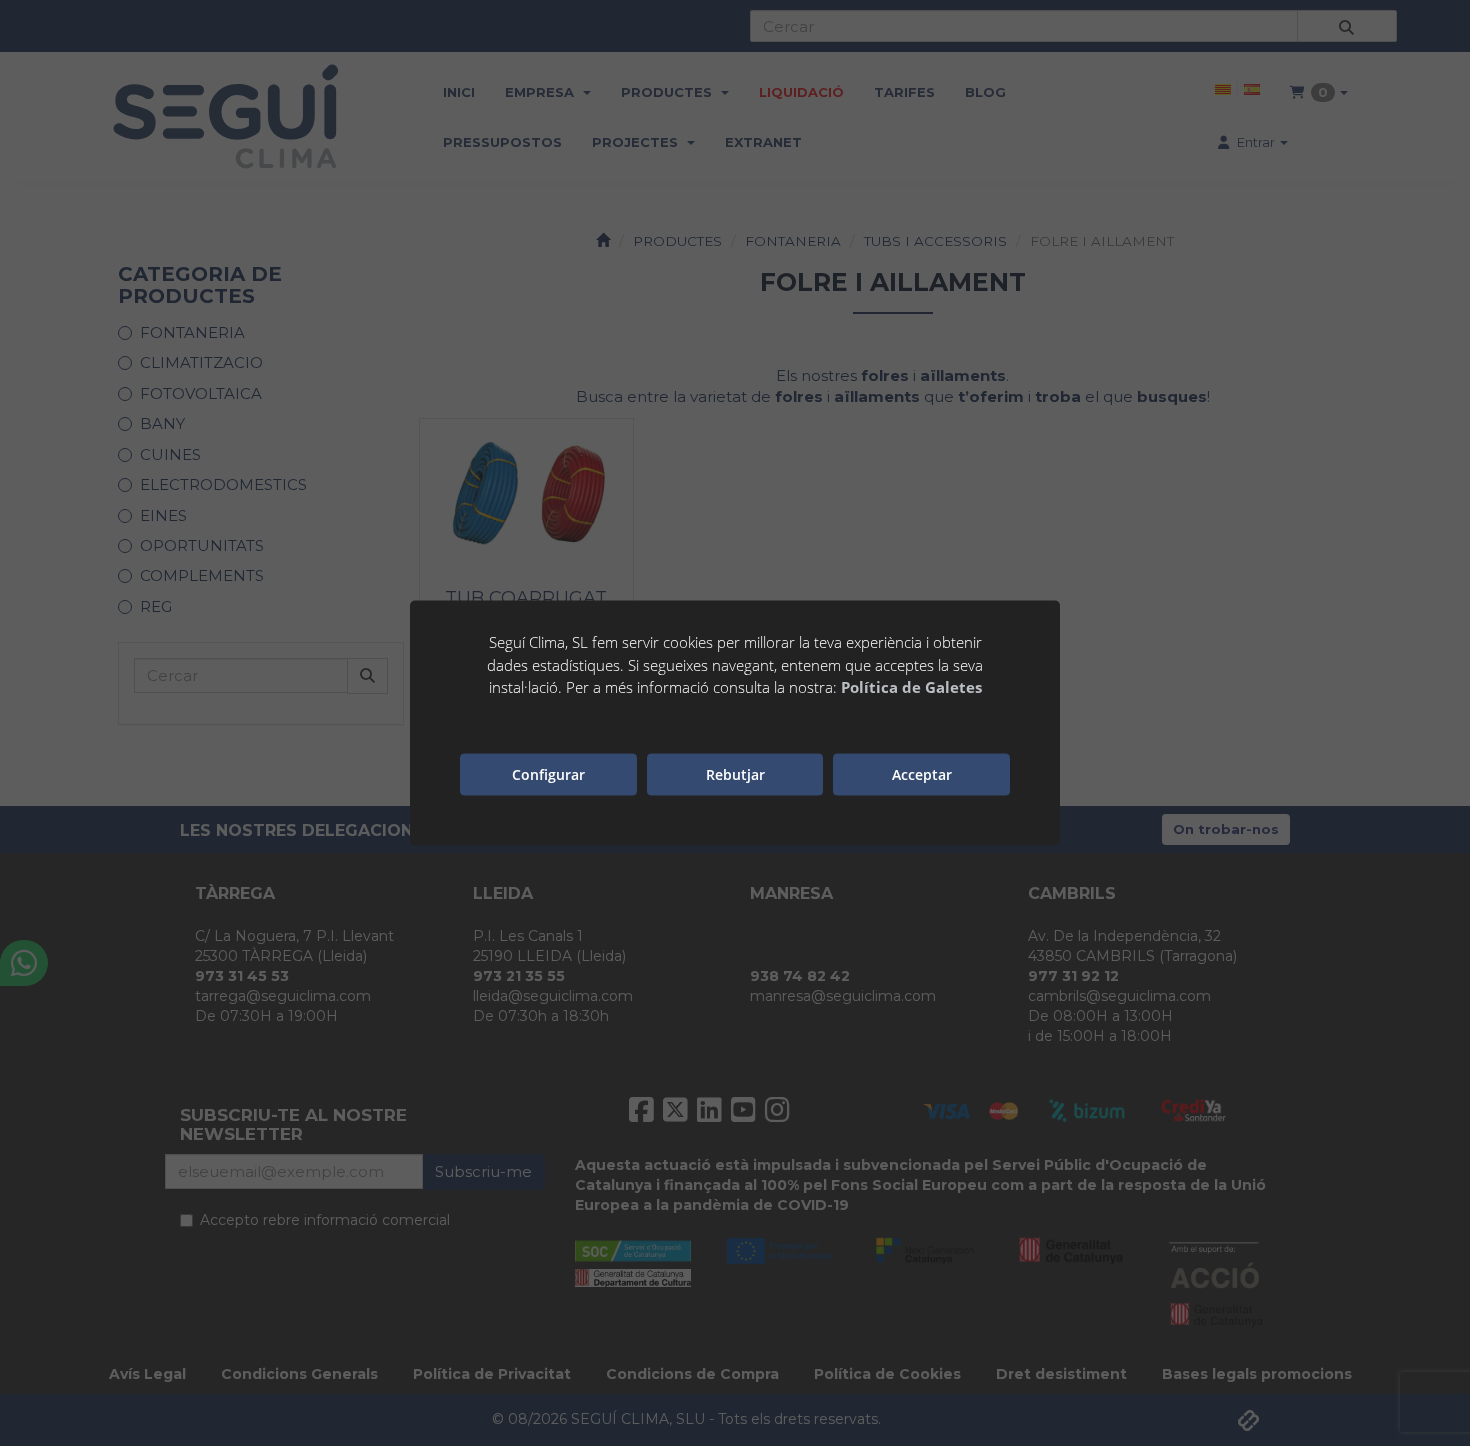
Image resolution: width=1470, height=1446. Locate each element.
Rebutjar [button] (735, 773)
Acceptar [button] (922, 773)
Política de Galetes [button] (911, 687)
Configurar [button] (548, 773)
